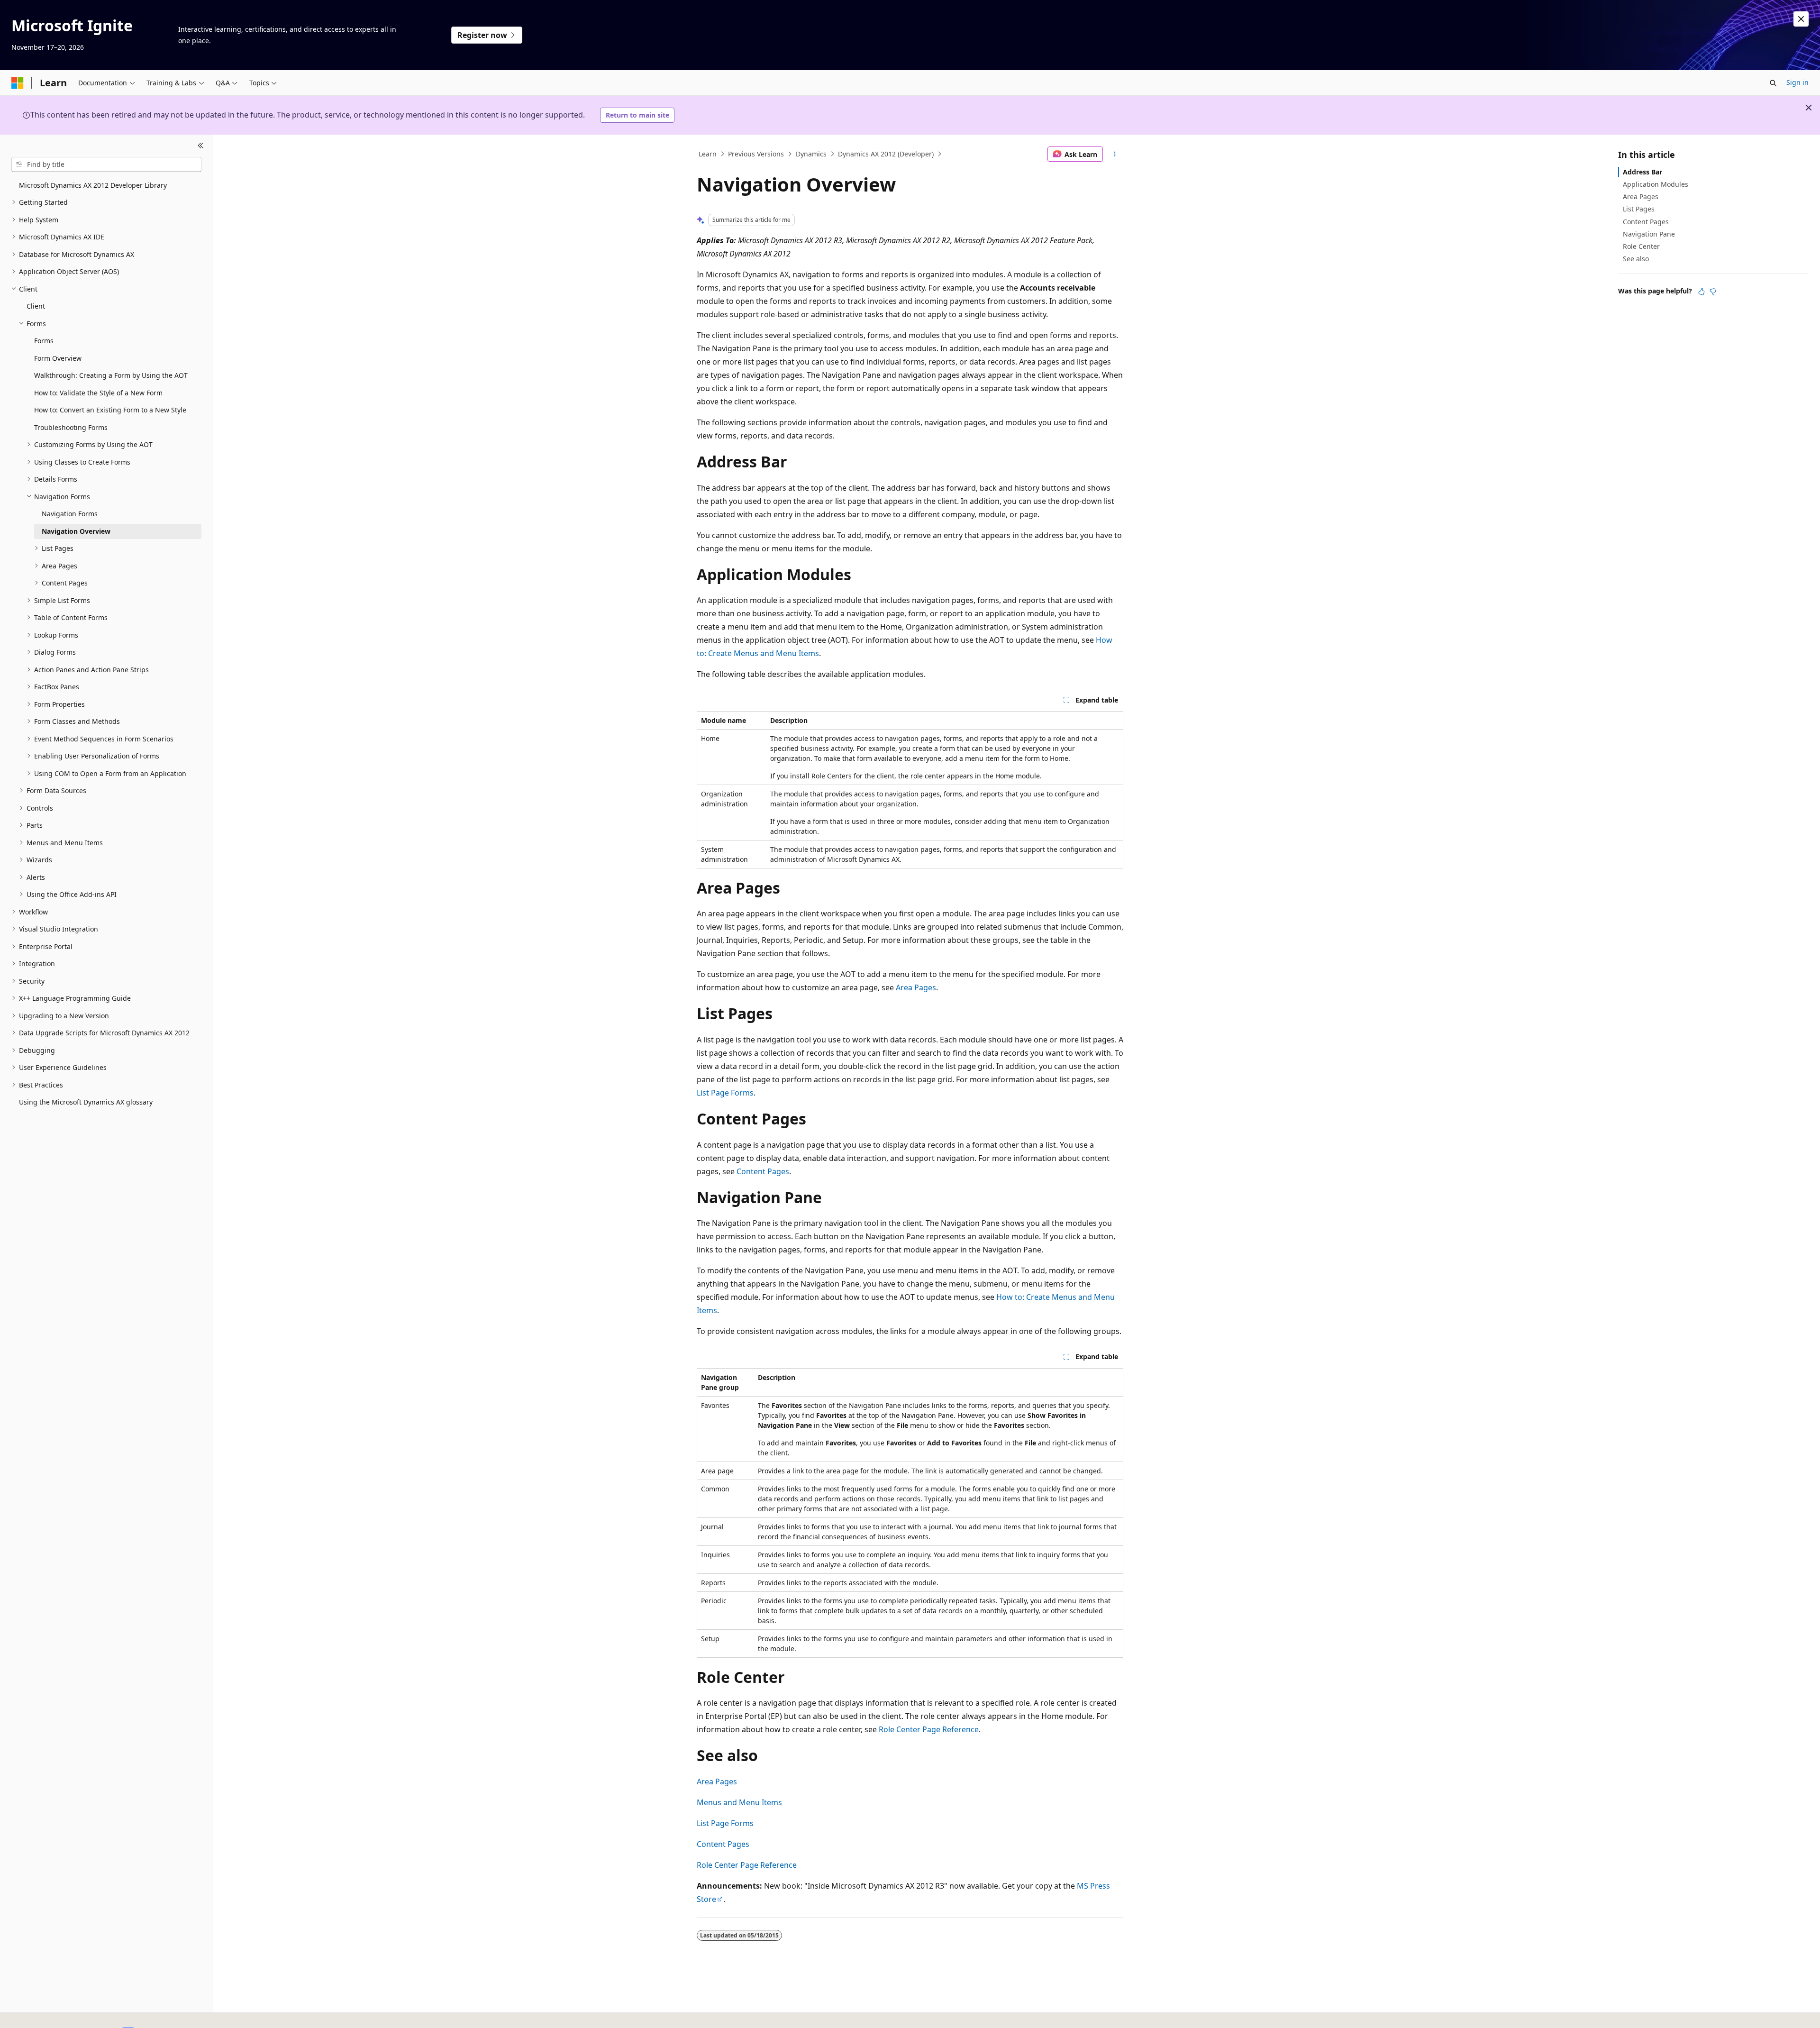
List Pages (1639, 209)
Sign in (1797, 82)
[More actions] (1115, 154)
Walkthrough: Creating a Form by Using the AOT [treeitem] (111, 375)
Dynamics (811, 154)
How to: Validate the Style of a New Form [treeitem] (98, 393)
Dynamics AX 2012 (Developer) (886, 154)
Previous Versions (756, 154)
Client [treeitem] (36, 306)
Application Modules (1656, 184)
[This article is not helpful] (1713, 292)
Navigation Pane (1649, 234)
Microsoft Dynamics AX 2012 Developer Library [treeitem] (93, 185)
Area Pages (916, 987)
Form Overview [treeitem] (58, 358)
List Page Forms (725, 1093)
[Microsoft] (18, 83)
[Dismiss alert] (1801, 19)
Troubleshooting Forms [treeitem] (71, 427)
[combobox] (106, 164)
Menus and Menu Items (739, 1802)
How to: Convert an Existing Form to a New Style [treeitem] (110, 410)
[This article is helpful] (1702, 292)
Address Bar (1643, 172)
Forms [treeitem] (44, 341)
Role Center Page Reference (929, 1729)
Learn (708, 154)
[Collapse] (201, 146)
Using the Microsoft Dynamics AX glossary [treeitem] (86, 1102)
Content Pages (763, 1171)
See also (1636, 259)
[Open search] (1773, 83)
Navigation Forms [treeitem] (70, 514)
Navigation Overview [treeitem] (76, 531)
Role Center (1641, 246)
